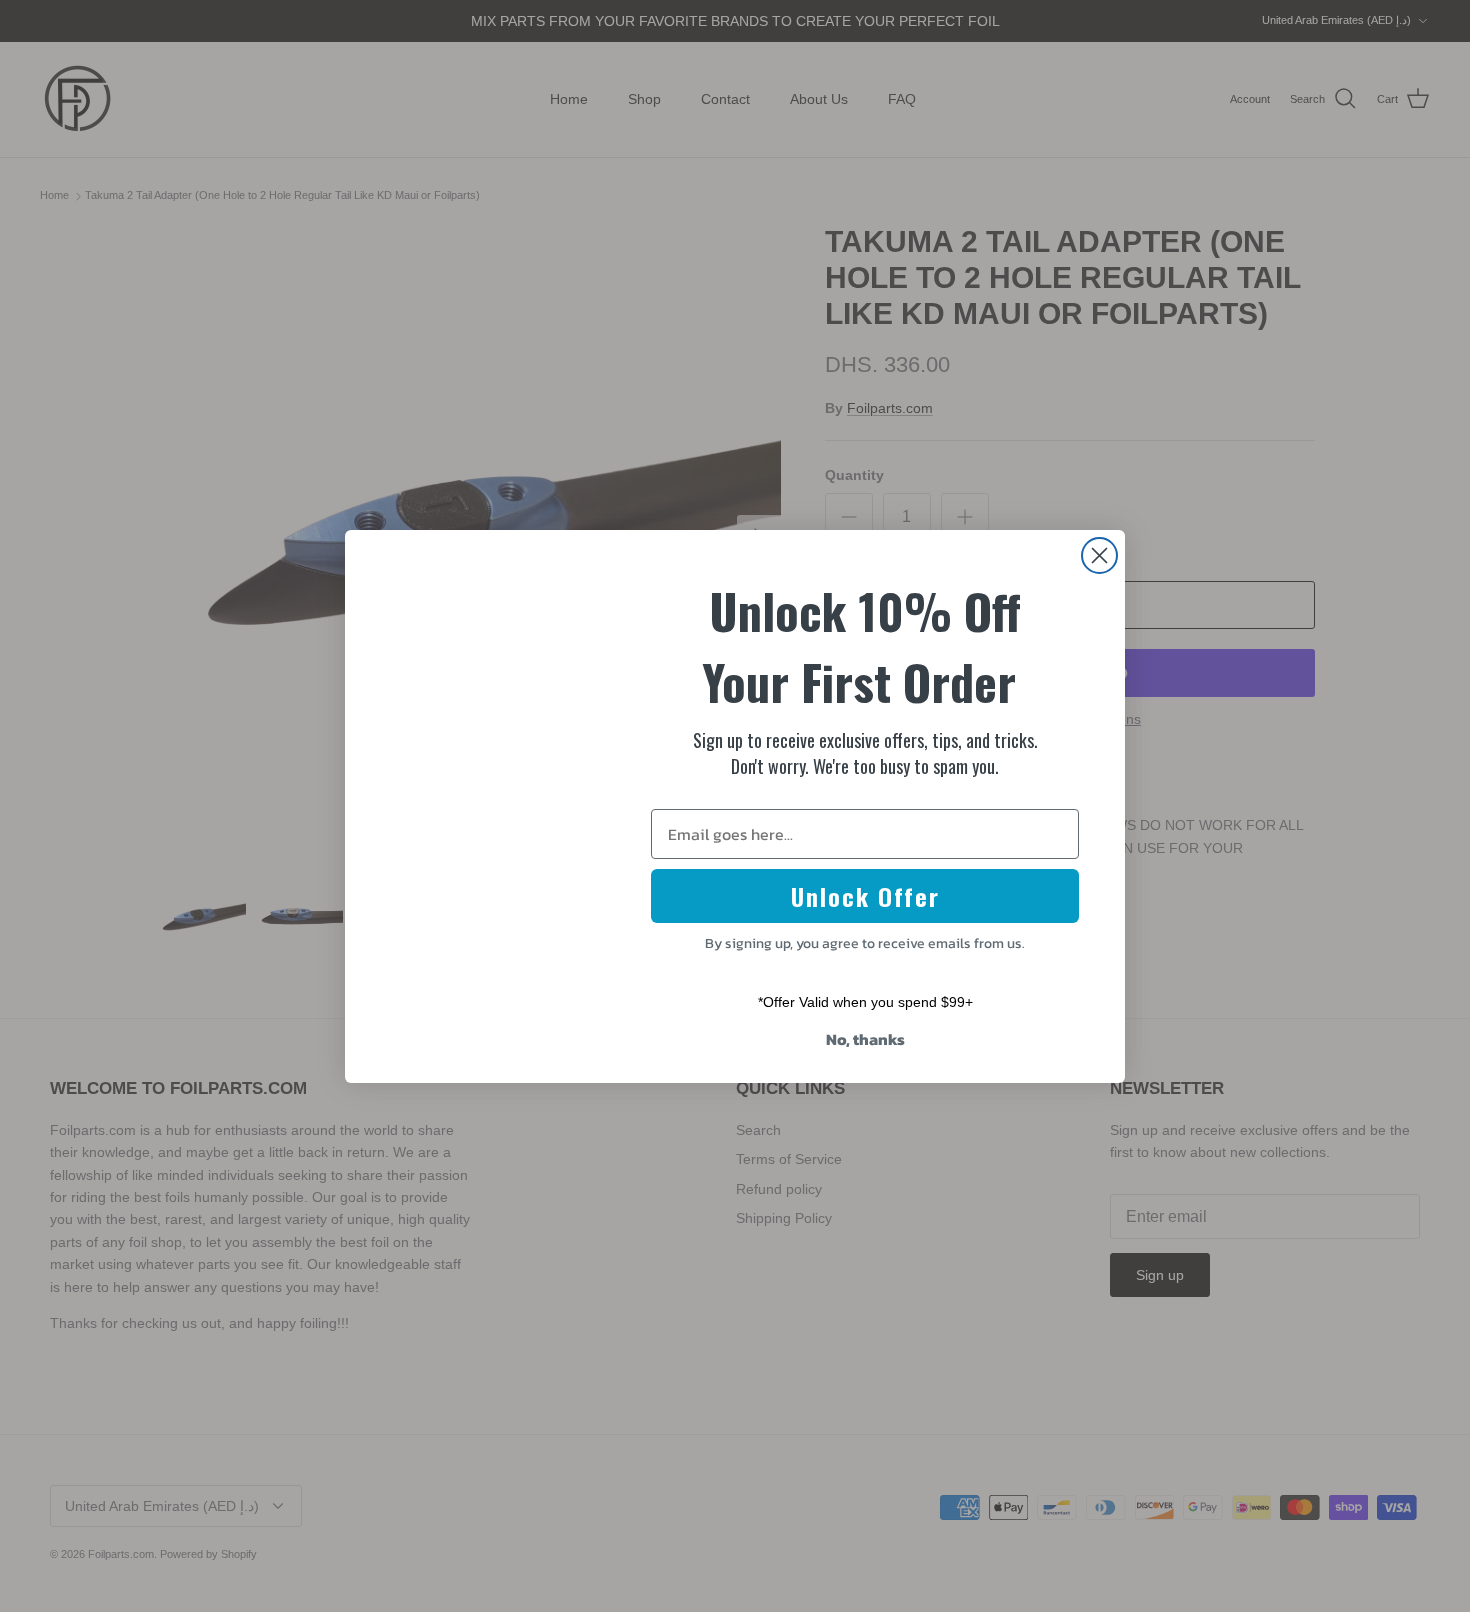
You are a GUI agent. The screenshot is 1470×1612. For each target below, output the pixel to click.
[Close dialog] (1099, 555)
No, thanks (865, 1039)
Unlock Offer (865, 896)
